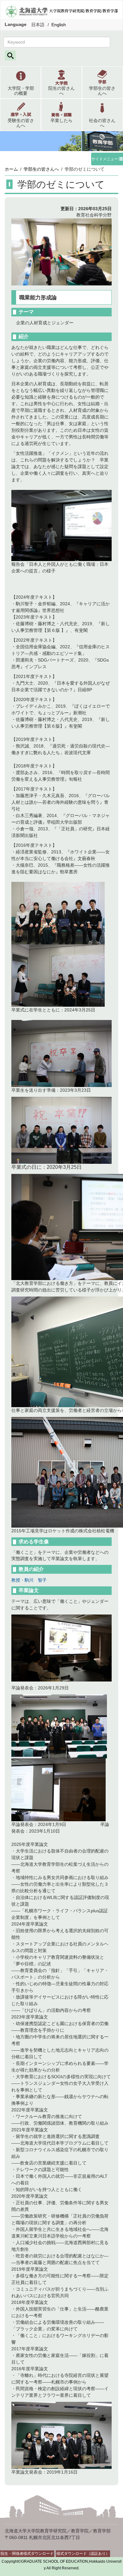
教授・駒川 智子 (29, 1580)
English (59, 25)
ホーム (11, 169)
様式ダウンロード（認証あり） (83, 2554)
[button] (21, 82)
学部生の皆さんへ (41, 169)
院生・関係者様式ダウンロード (27, 2554)
